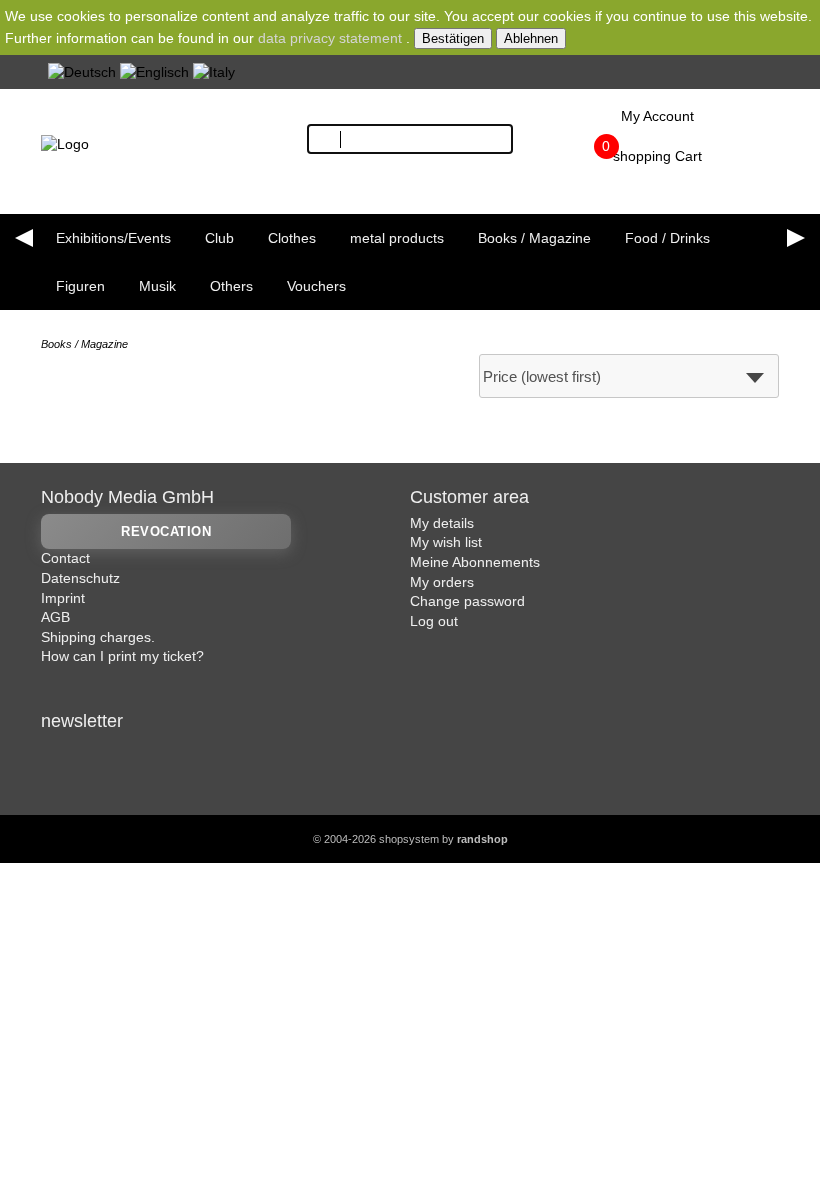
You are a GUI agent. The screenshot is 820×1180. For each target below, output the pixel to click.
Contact (65, 558)
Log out (434, 621)
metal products (397, 238)
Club (219, 238)
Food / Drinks (667, 238)
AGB (55, 617)
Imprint (63, 598)
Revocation (166, 531)
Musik (157, 286)
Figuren (80, 286)
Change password (467, 601)
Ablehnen (531, 38)
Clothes (292, 238)
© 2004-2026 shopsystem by (410, 839)
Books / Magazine (534, 238)
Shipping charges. (98, 637)
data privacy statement (330, 38)
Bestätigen (453, 38)
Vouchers (316, 286)
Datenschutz (80, 578)
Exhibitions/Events (113, 238)
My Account (657, 116)
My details (442, 523)
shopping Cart (657, 156)
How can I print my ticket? (122, 656)
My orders (442, 582)
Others (231, 286)
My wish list (446, 542)
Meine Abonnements (475, 562)
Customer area (469, 497)
